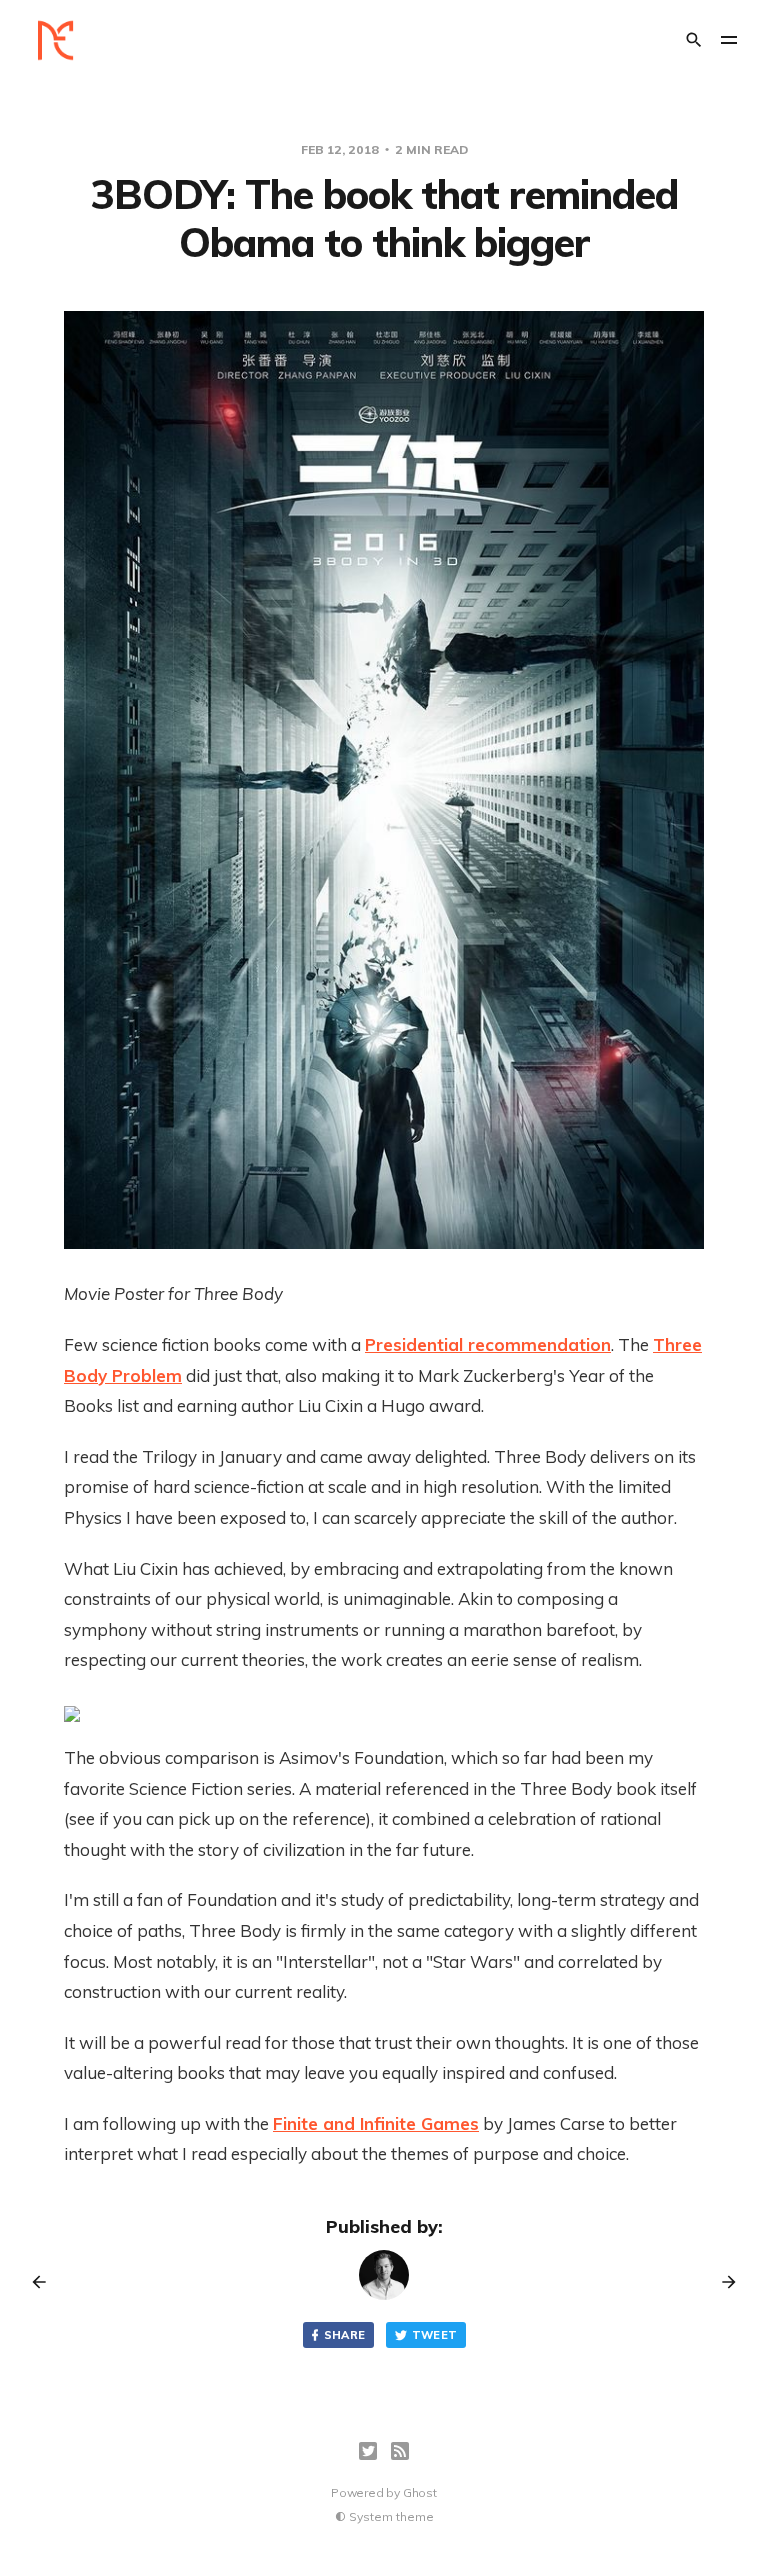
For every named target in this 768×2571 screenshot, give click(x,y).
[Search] (694, 40)
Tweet (435, 2335)
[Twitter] (368, 2451)
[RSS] (400, 2451)
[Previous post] (46, 2282)
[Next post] (722, 2282)
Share (345, 2335)
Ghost (420, 2492)
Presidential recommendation (488, 1344)
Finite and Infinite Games (376, 2123)
